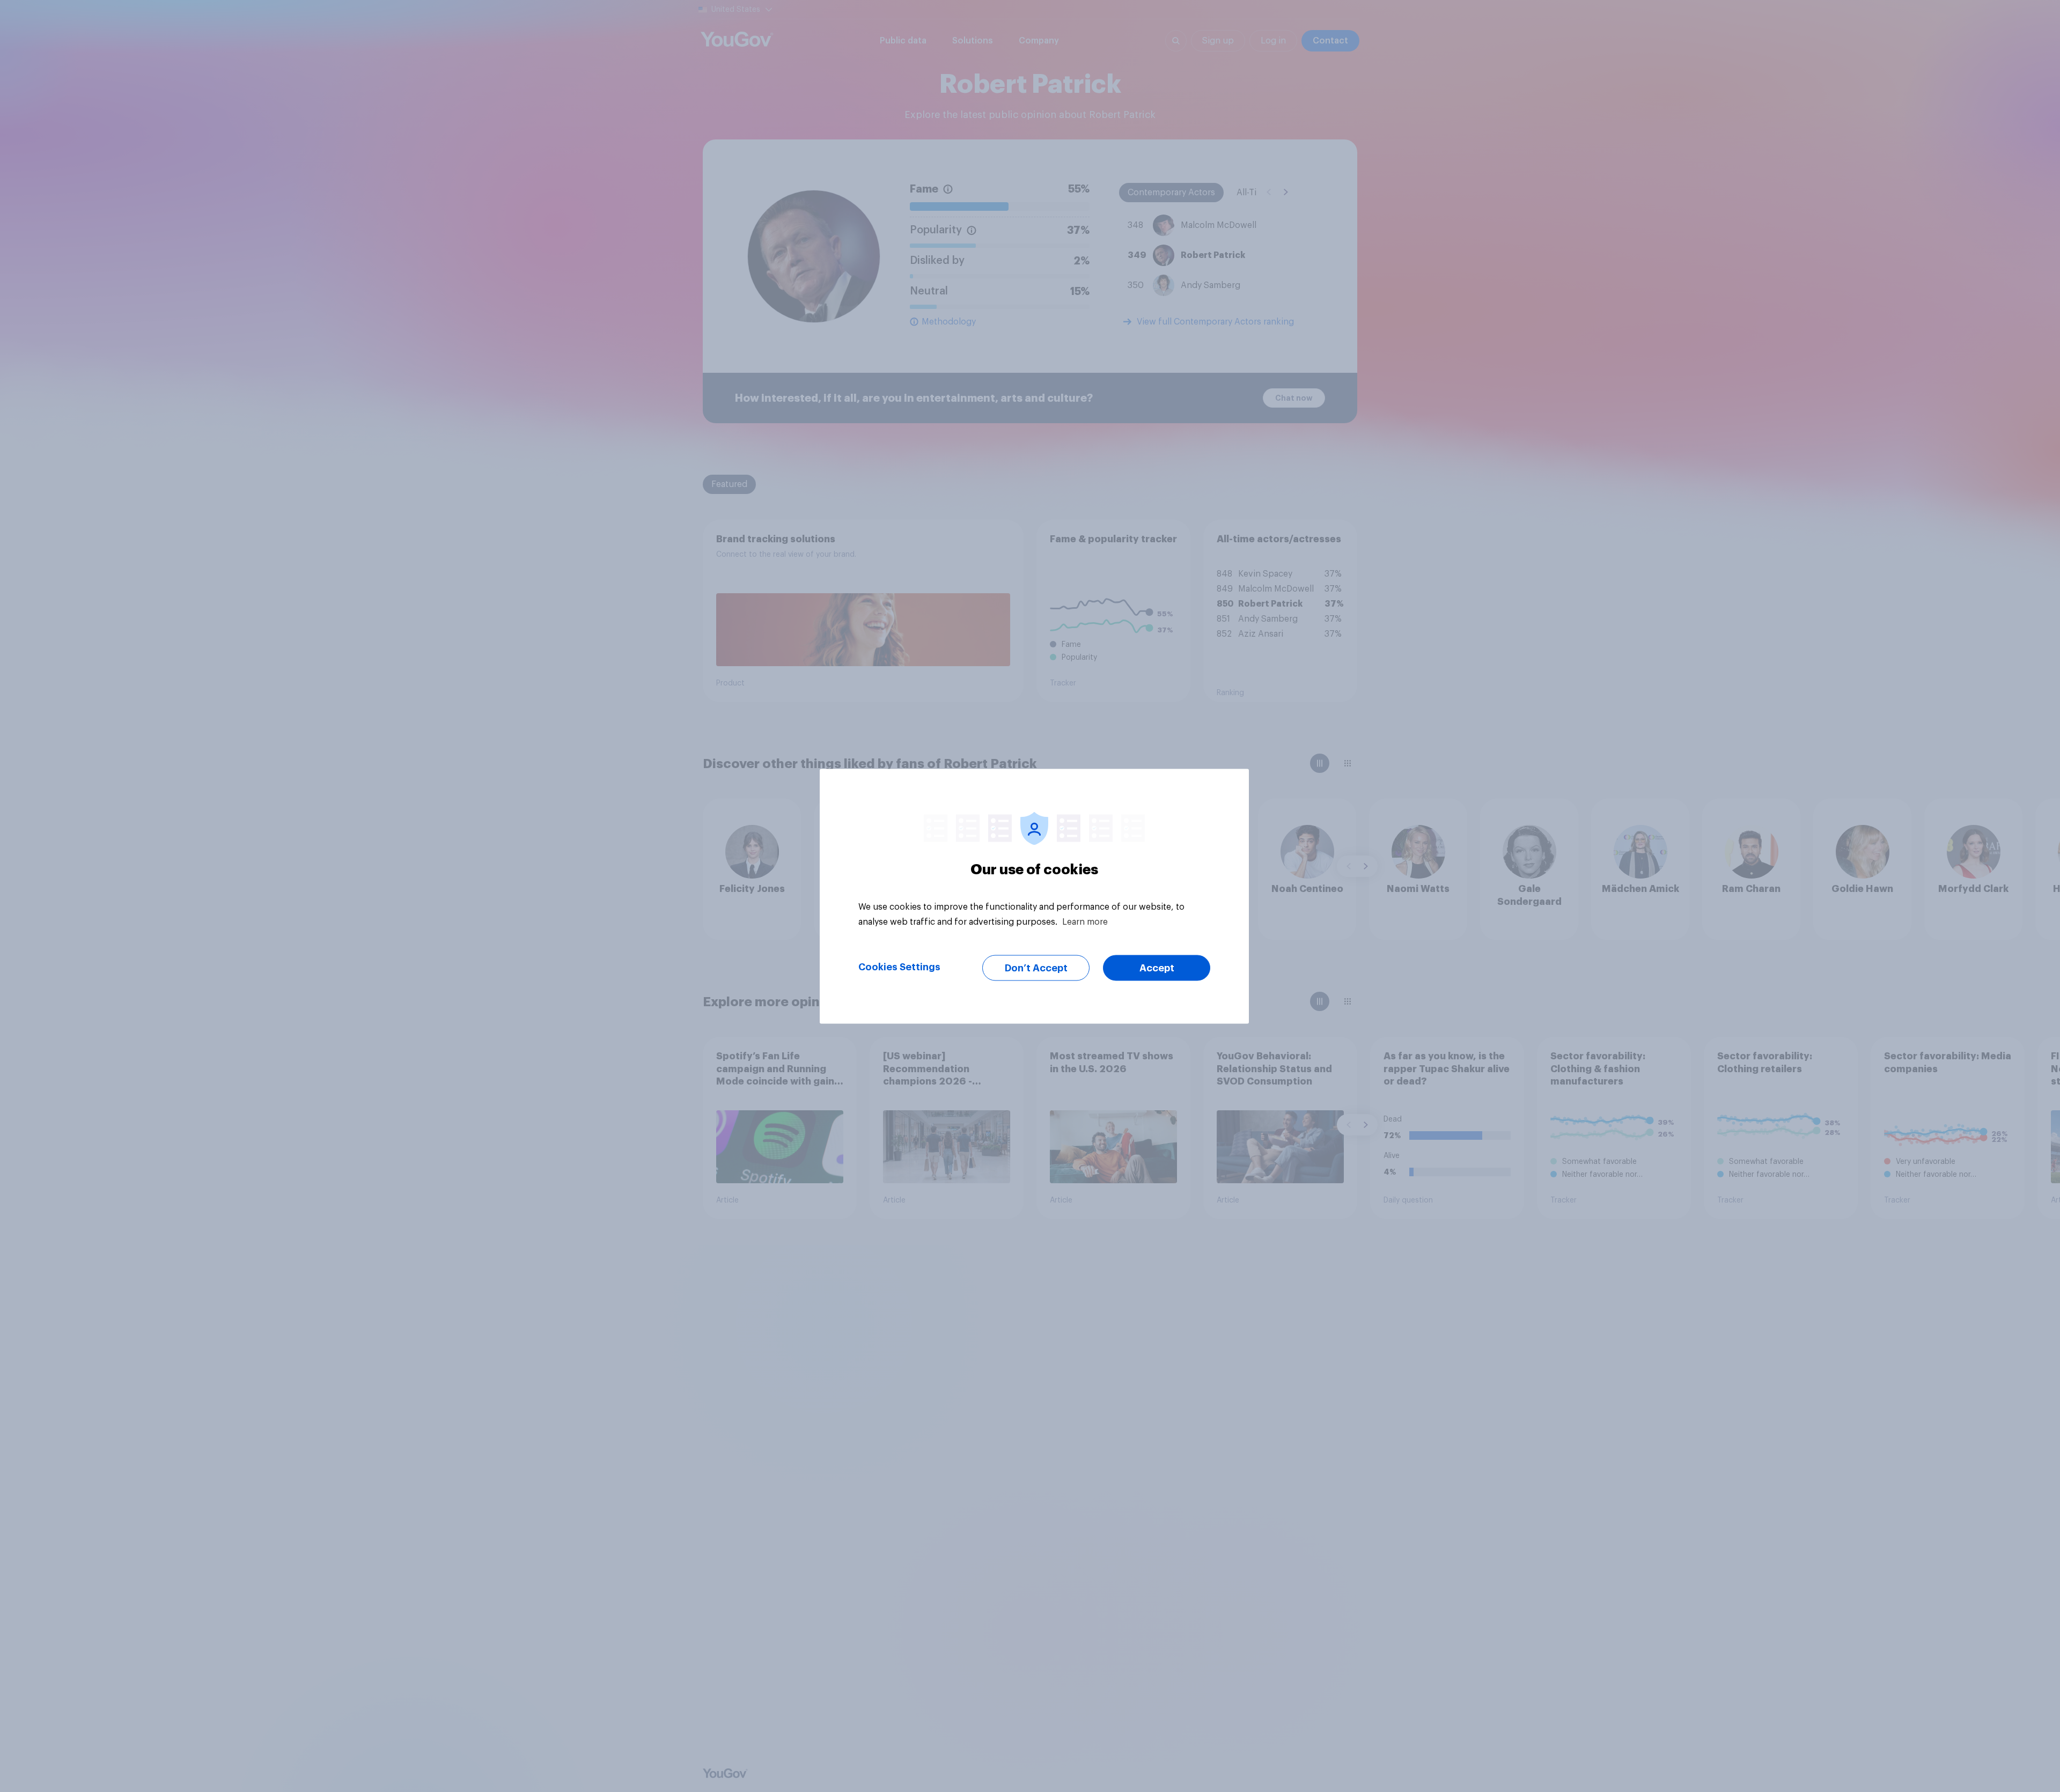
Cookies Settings (899, 967)
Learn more (1085, 921)
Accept (1157, 968)
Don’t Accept (1036, 968)
